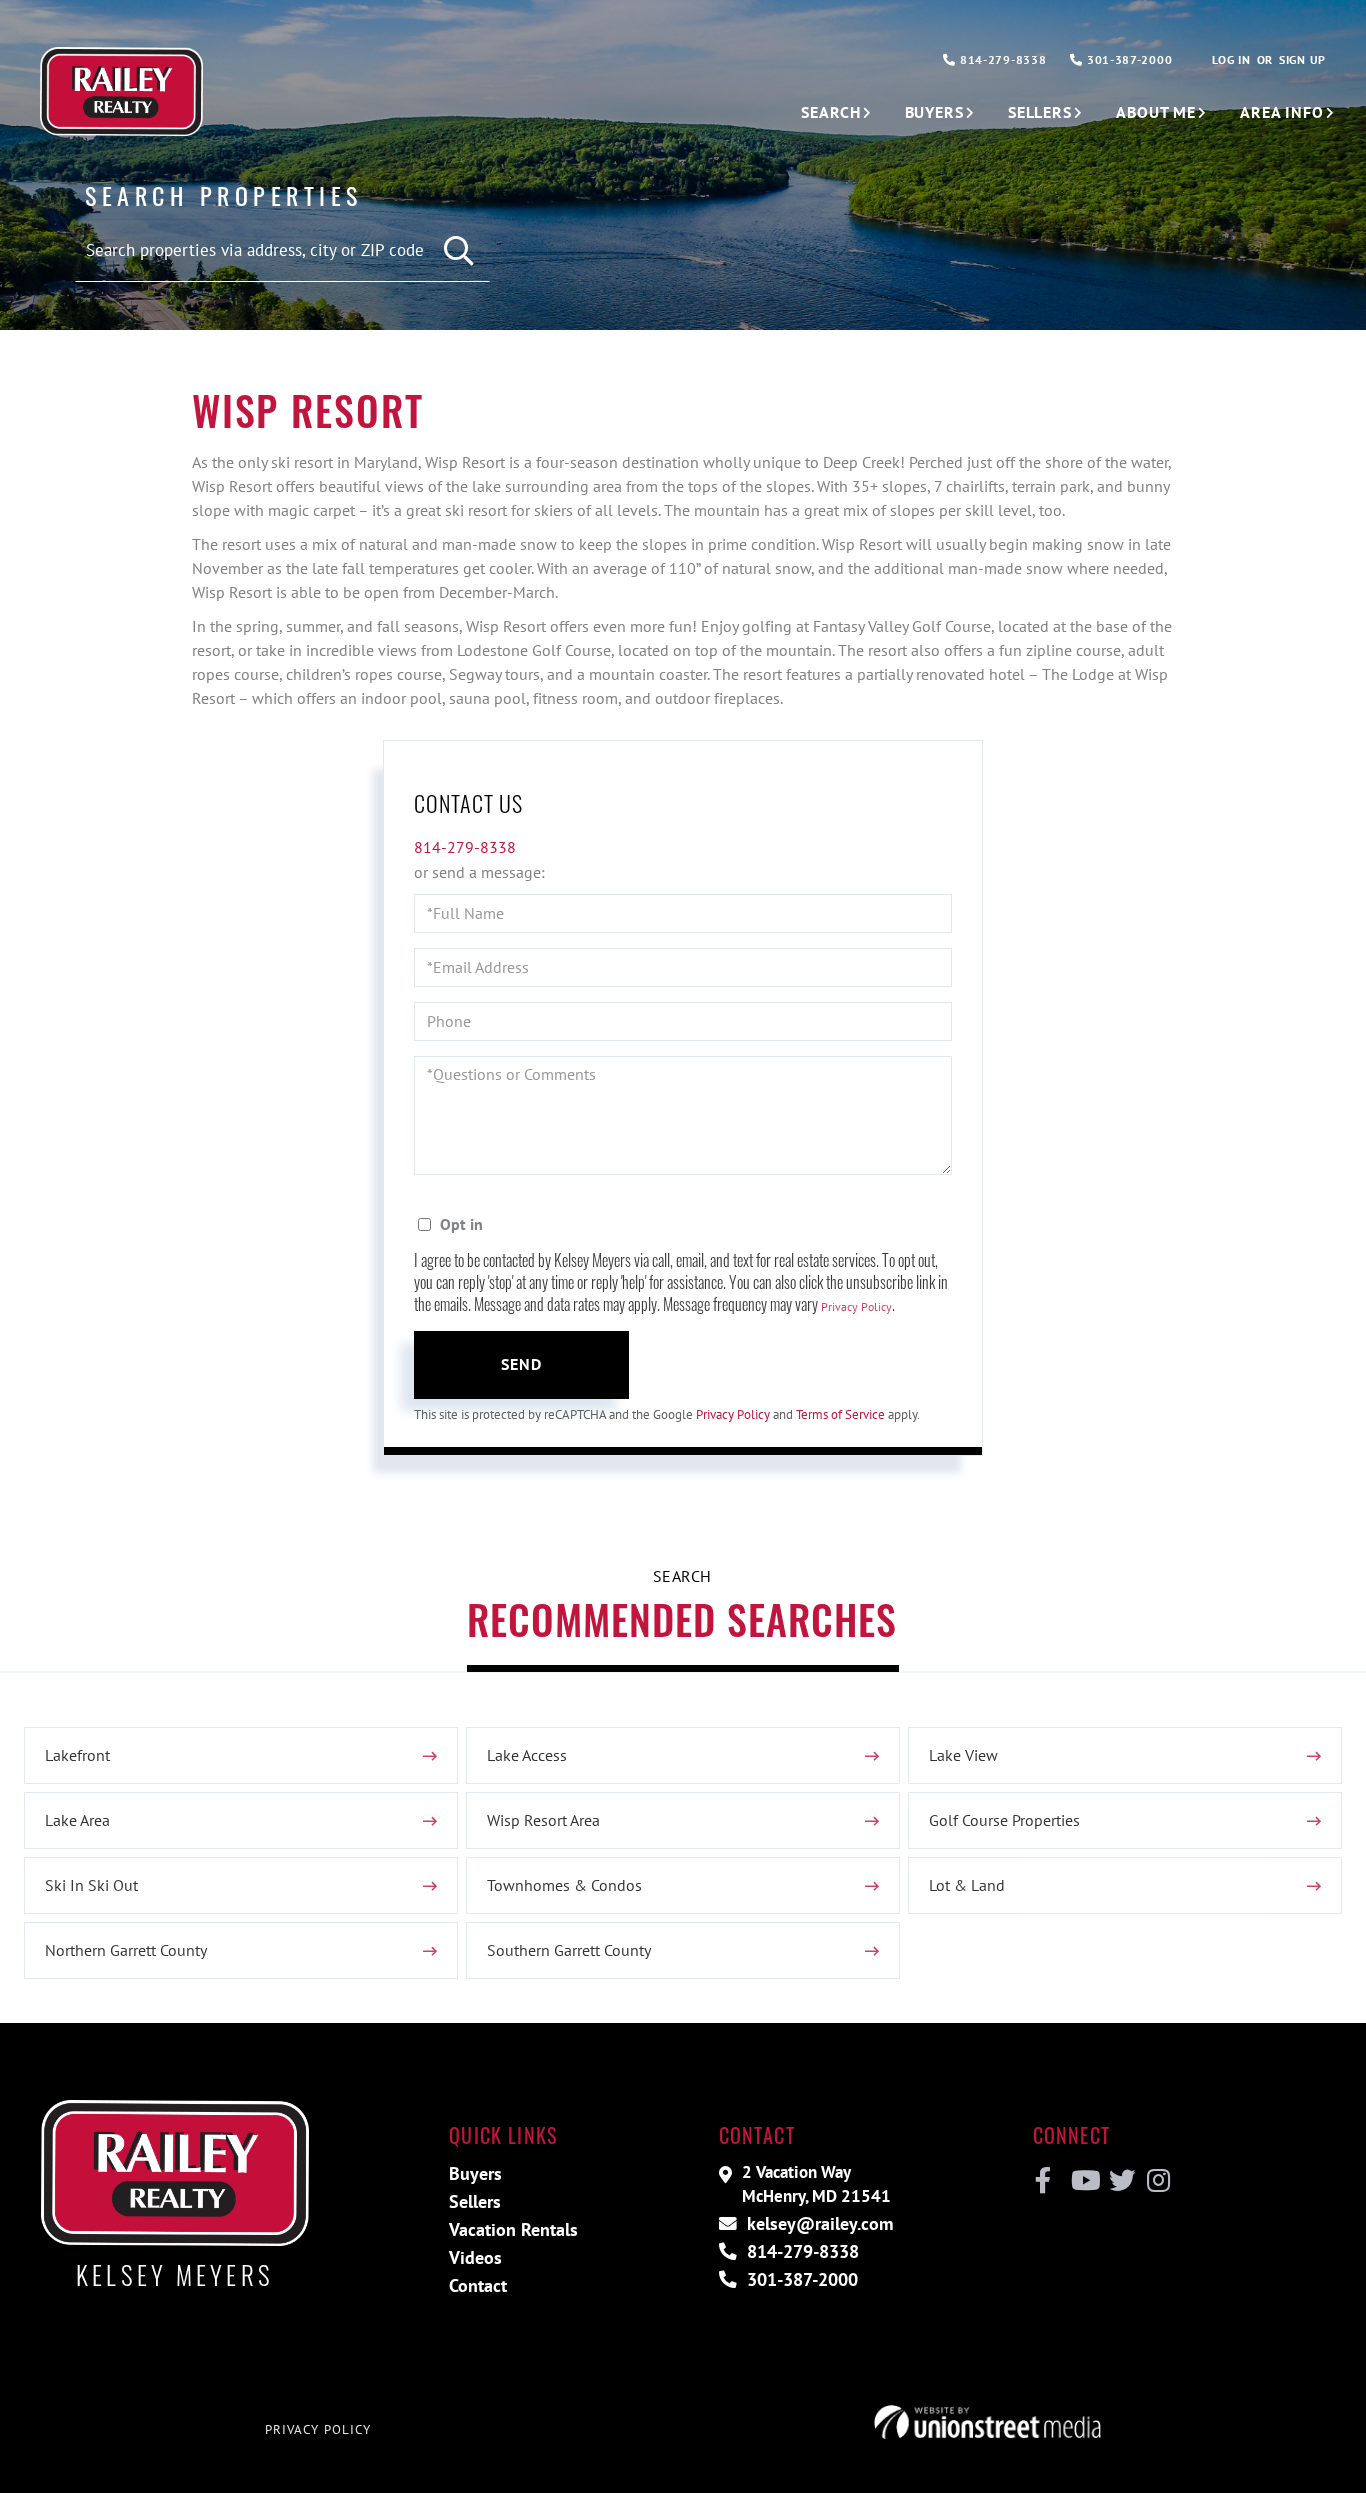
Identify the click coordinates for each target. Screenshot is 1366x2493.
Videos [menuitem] (475, 2257)
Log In (1231, 59)
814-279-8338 (1001, 59)
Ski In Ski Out (91, 1885)
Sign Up (1302, 59)
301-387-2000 (1127, 59)
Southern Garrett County (569, 1950)
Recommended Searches (682, 1619)
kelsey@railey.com (817, 2223)
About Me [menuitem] (1156, 112)
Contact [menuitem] (478, 2285)
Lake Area (77, 1820)
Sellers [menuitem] (1040, 112)
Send (522, 1364)
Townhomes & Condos (564, 1885)
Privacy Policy (856, 1306)
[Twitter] (1119, 2181)
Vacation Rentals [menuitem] (513, 2229)
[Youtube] (1081, 2181)
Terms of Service (840, 1414)
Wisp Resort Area (543, 1820)
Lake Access (527, 1755)
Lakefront (77, 1755)
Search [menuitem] (830, 112)
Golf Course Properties (1004, 1820)
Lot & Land (967, 1885)
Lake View (963, 1755)
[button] (459, 251)
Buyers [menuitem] (934, 112)
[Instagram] (1157, 2181)
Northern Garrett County (126, 1950)
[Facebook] (1043, 2181)
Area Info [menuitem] (1282, 112)
